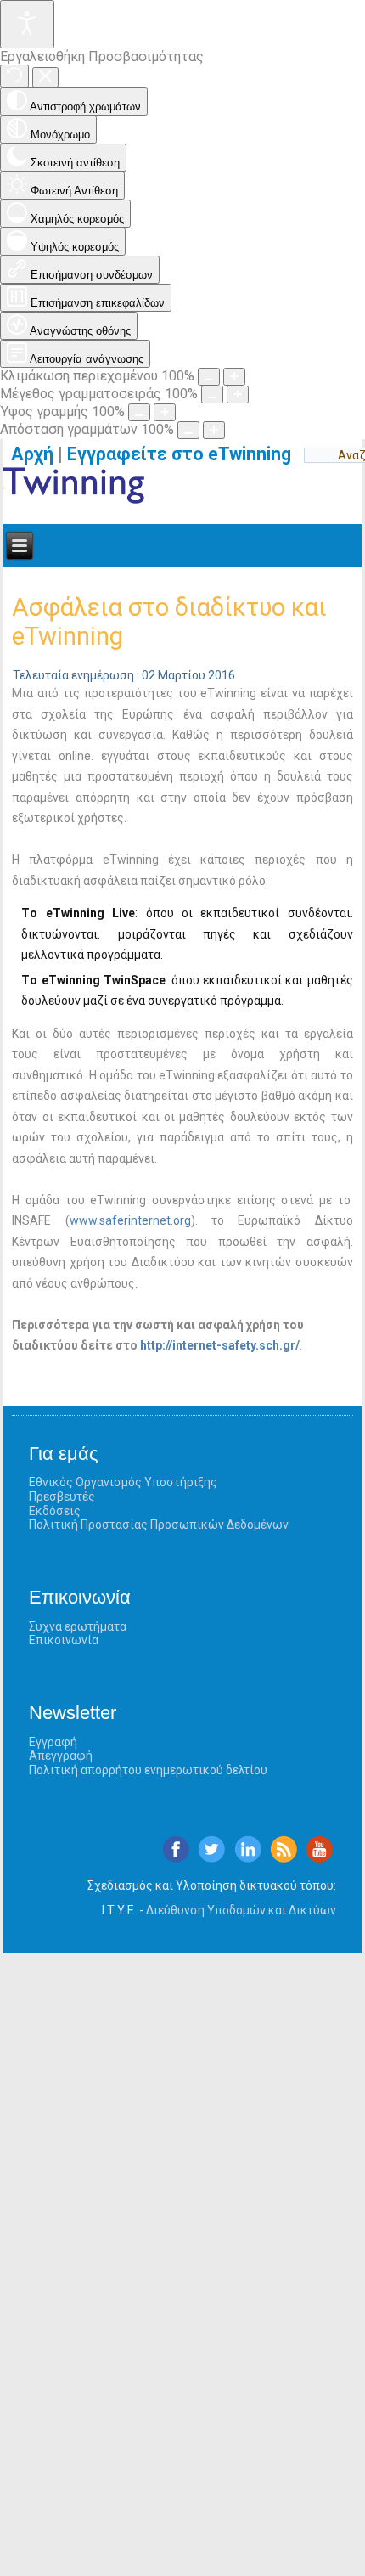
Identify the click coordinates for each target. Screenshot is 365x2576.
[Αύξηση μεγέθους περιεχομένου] (234, 377)
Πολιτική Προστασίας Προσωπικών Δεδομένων (159, 1525)
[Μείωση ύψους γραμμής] (139, 412)
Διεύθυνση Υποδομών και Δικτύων (241, 1910)
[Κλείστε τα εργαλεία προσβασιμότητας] (45, 77)
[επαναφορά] (14, 76)
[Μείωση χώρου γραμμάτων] (188, 430)
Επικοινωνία (64, 1640)
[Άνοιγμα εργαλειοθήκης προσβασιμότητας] (27, 24)
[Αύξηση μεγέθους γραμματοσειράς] (238, 395)
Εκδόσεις (55, 1511)
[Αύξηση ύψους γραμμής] (165, 412)
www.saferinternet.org (130, 1220)
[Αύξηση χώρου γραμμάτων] (214, 430)
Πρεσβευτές (62, 1497)
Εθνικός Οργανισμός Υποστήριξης (123, 1482)
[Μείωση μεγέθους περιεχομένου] (209, 377)
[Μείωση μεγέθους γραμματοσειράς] (212, 395)
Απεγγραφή (61, 1756)
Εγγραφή (53, 1742)
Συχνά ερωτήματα (78, 1626)
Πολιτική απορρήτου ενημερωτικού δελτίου (148, 1770)
